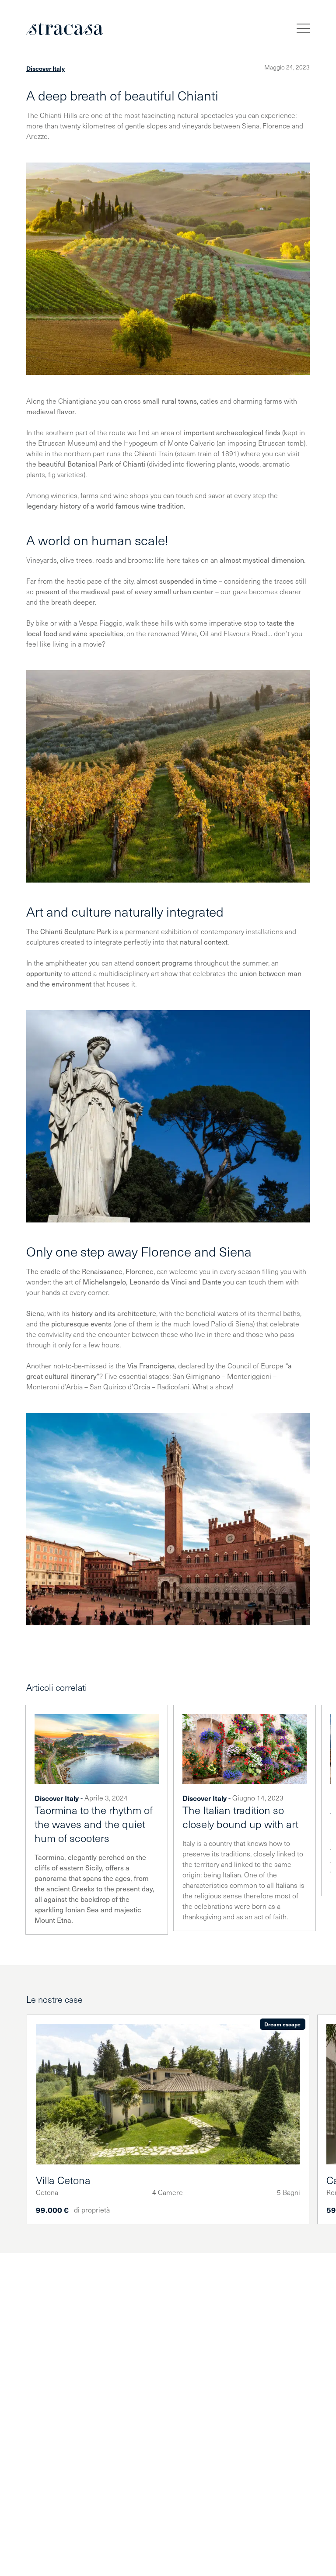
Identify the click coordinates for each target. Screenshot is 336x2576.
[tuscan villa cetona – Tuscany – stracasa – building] (168, 2094)
